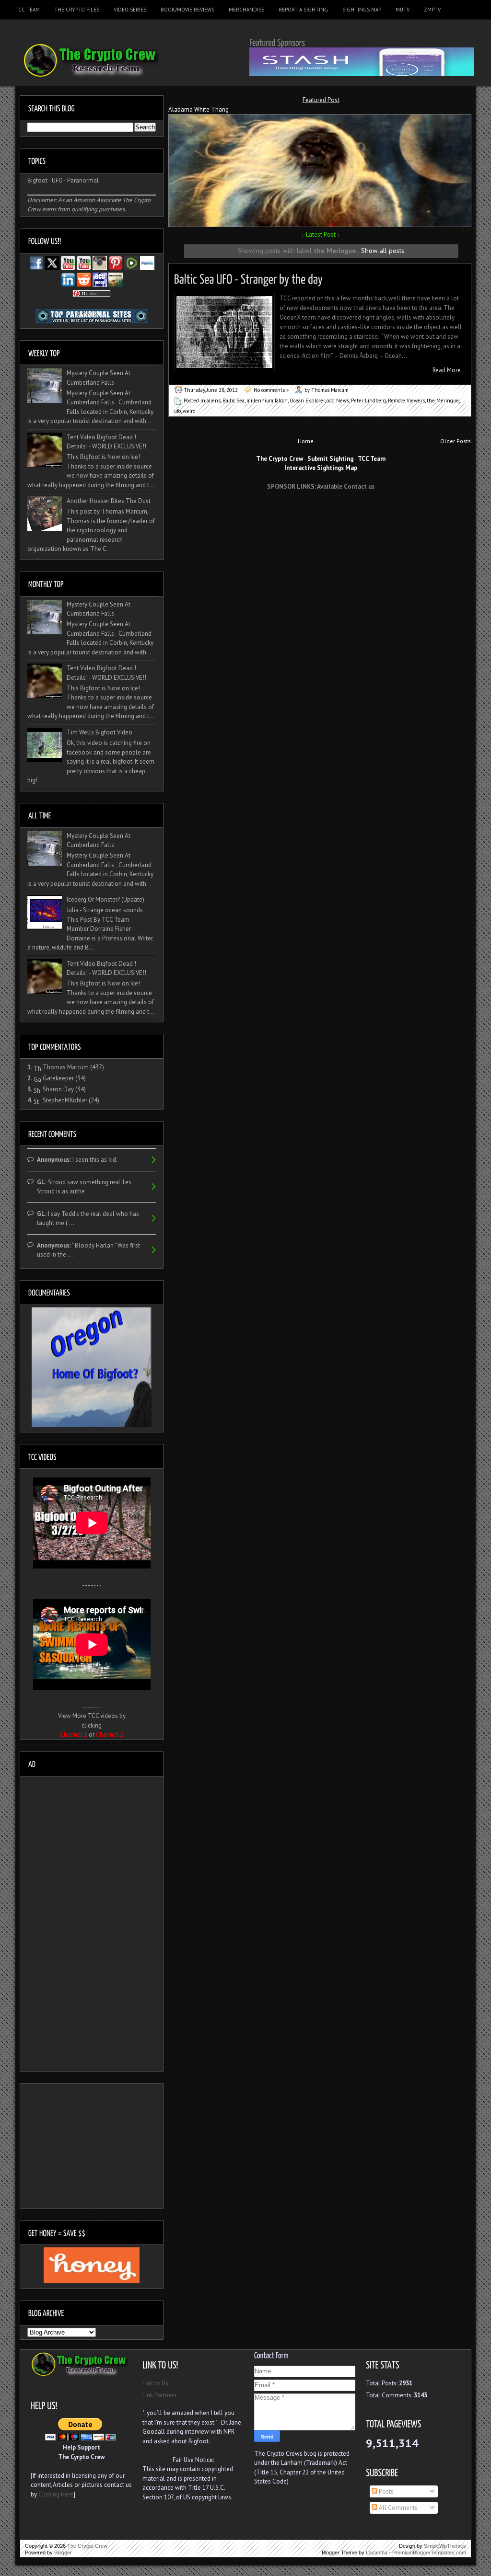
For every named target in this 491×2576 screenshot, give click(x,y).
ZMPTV (432, 10)
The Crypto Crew (87, 2546)
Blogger (63, 2553)
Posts (386, 2491)
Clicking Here (56, 2494)
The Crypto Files (77, 10)
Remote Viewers (406, 401)
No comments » (271, 390)
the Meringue (443, 401)
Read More (447, 370)
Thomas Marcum (66, 1067)
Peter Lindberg (368, 401)
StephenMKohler (65, 1100)
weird (189, 411)
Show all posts (383, 250)
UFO (57, 180)
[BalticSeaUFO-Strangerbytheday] (248, 278)
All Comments (397, 2508)
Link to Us (155, 2383)
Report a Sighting (303, 10)
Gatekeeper (58, 1078)
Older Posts (456, 441)
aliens (214, 401)
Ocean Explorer (307, 401)
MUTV (403, 10)
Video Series (130, 10)
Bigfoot (37, 180)
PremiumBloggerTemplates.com (429, 2553)
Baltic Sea (234, 401)
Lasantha (377, 2553)
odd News (338, 401)
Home (306, 441)
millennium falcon (267, 401)
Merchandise (246, 10)
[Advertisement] (321, 515)
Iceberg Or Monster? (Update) (105, 899)
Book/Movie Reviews (187, 10)
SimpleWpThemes (445, 2546)
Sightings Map (362, 10)
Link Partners (159, 2395)
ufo (177, 411)
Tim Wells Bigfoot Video (99, 732)
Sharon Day (58, 1089)
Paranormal (83, 180)
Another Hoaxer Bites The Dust (109, 501)
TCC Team (28, 10)
